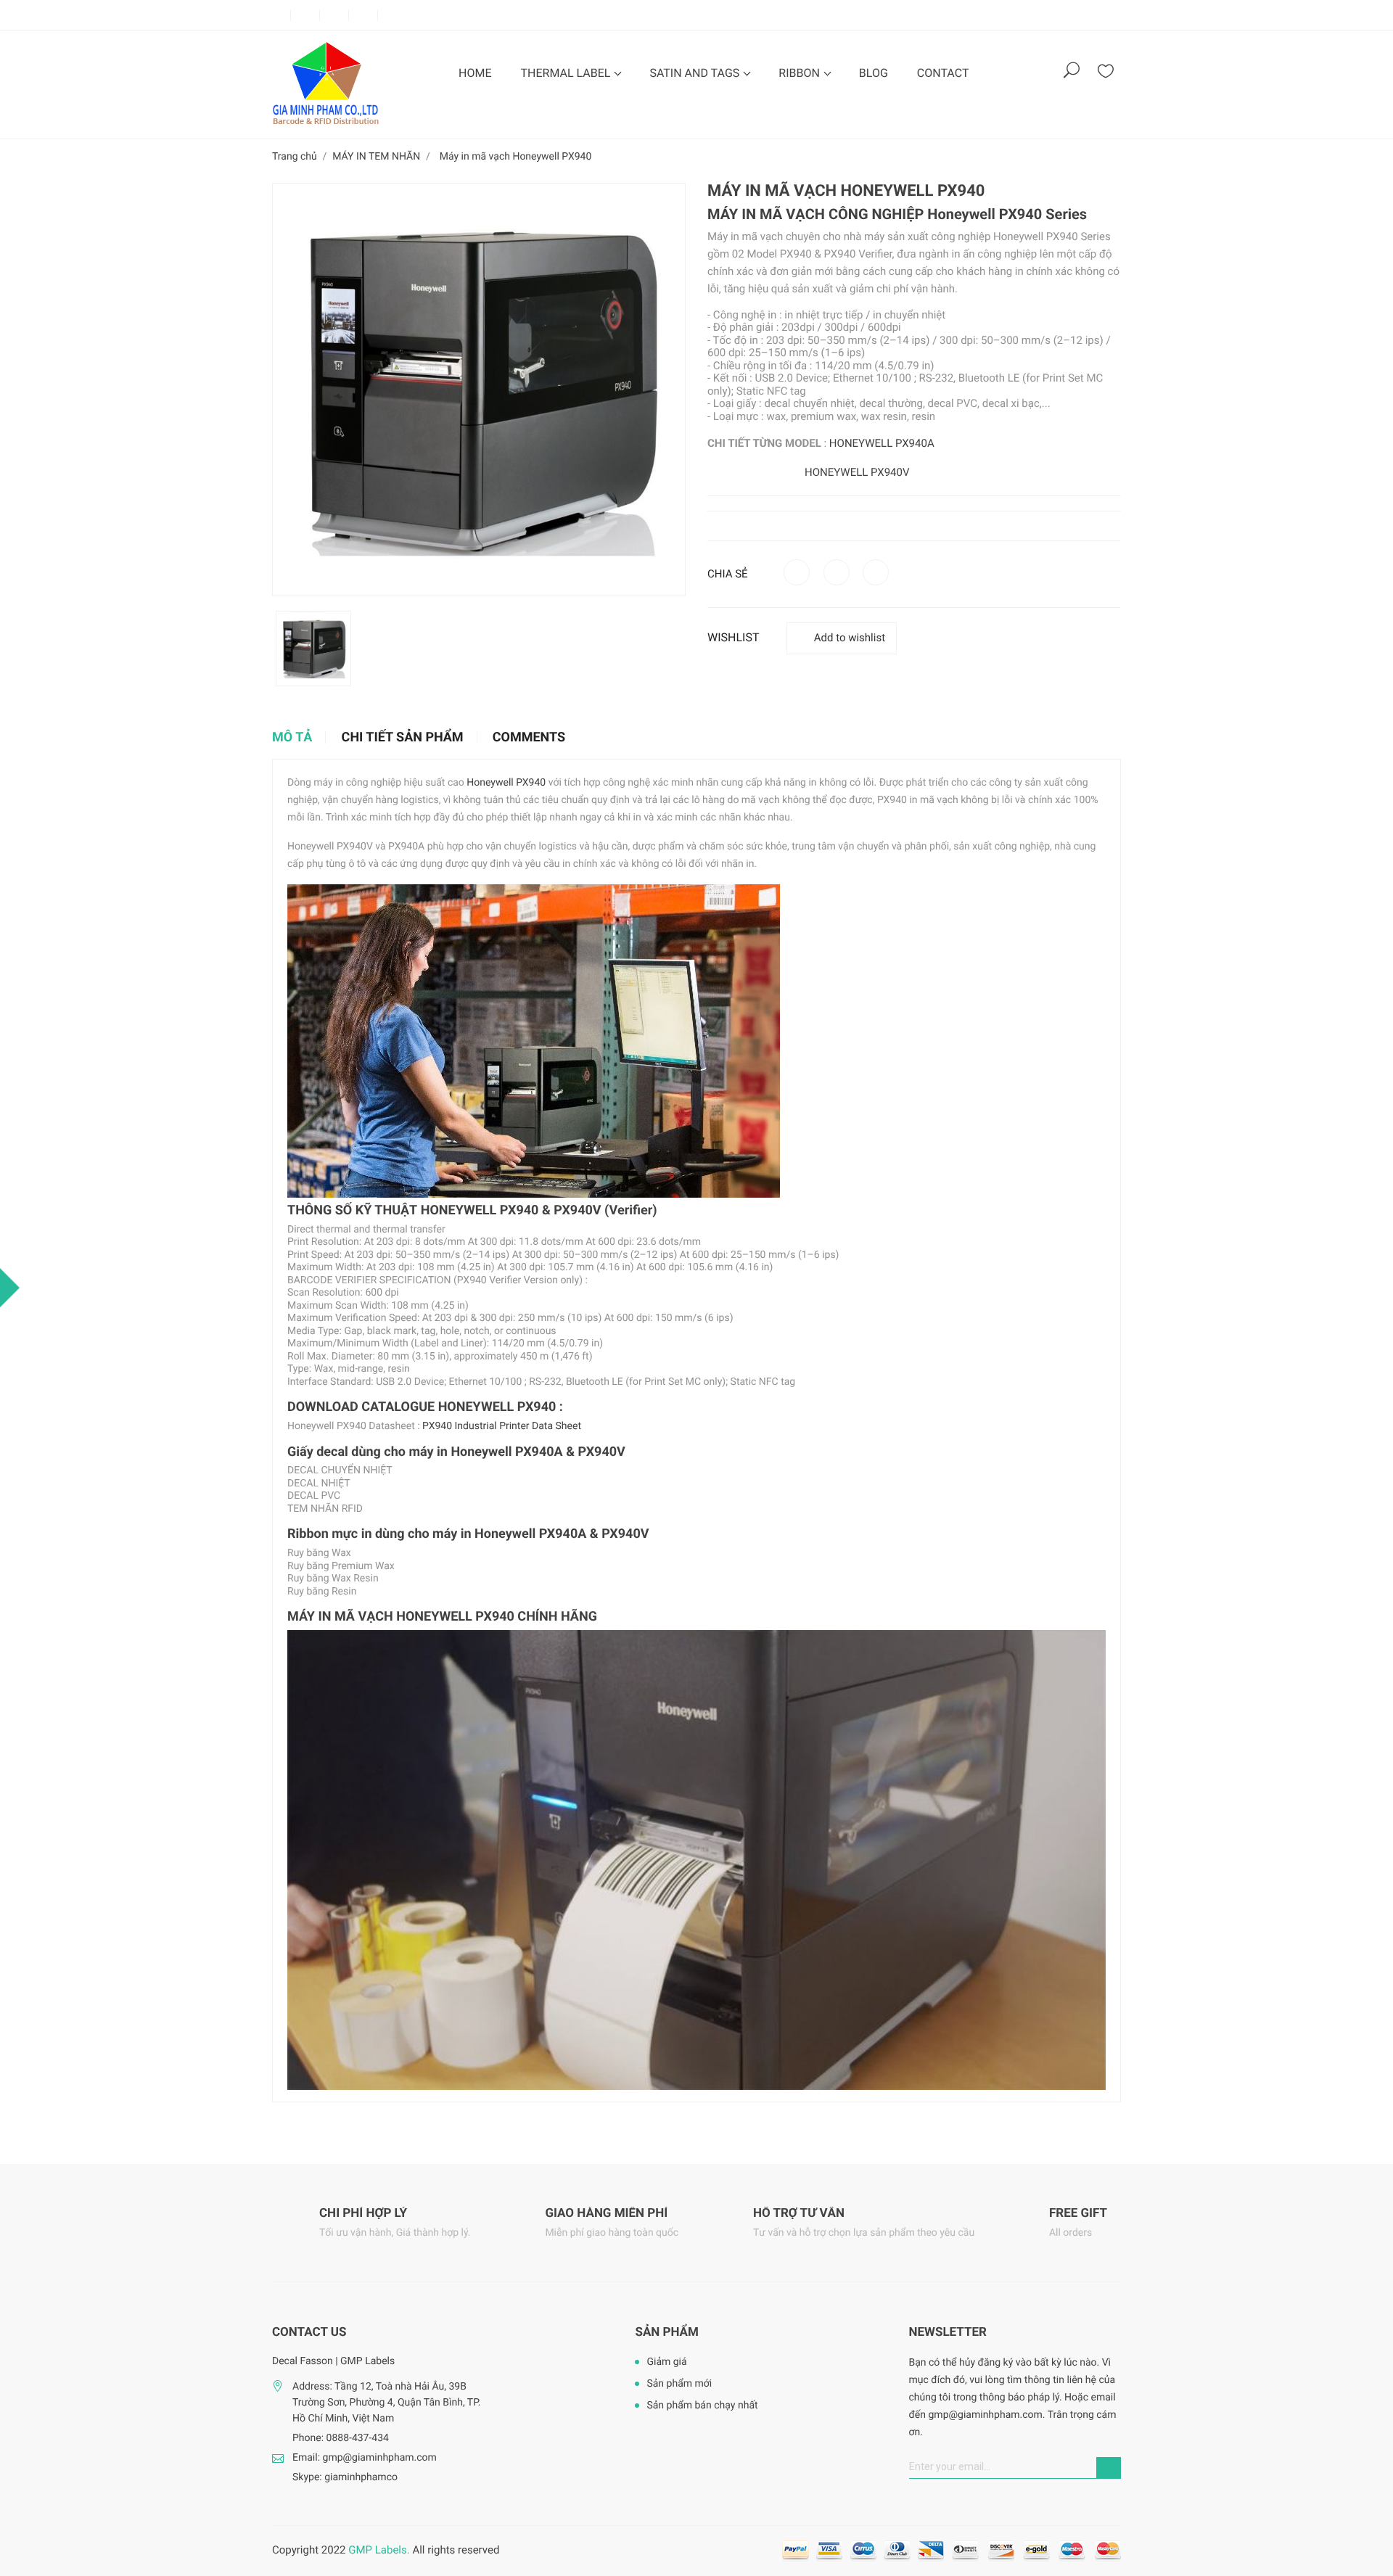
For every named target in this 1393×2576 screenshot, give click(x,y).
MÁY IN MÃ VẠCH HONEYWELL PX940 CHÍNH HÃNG (442, 1617)
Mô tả (292, 738)
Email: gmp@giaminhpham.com (365, 2458)
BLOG (874, 73)
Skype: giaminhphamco (345, 2477)
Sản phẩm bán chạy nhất (702, 2406)
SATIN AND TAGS (696, 73)
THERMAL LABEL (567, 73)
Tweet (837, 572)
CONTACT (943, 73)
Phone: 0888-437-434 (341, 2438)
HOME (475, 73)
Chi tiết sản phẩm (403, 738)
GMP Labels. (379, 2550)
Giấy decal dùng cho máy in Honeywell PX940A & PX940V (456, 1452)
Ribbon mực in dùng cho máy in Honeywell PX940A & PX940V (468, 1534)
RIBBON (801, 73)
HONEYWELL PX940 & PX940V (511, 1210)
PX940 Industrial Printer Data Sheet (502, 1426)
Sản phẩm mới (679, 2384)
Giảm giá (666, 2362)
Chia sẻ (797, 572)
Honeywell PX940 (985, 214)
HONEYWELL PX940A (882, 443)
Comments (529, 738)
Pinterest (876, 572)
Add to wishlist (850, 638)
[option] (313, 649)
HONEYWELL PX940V (857, 472)
